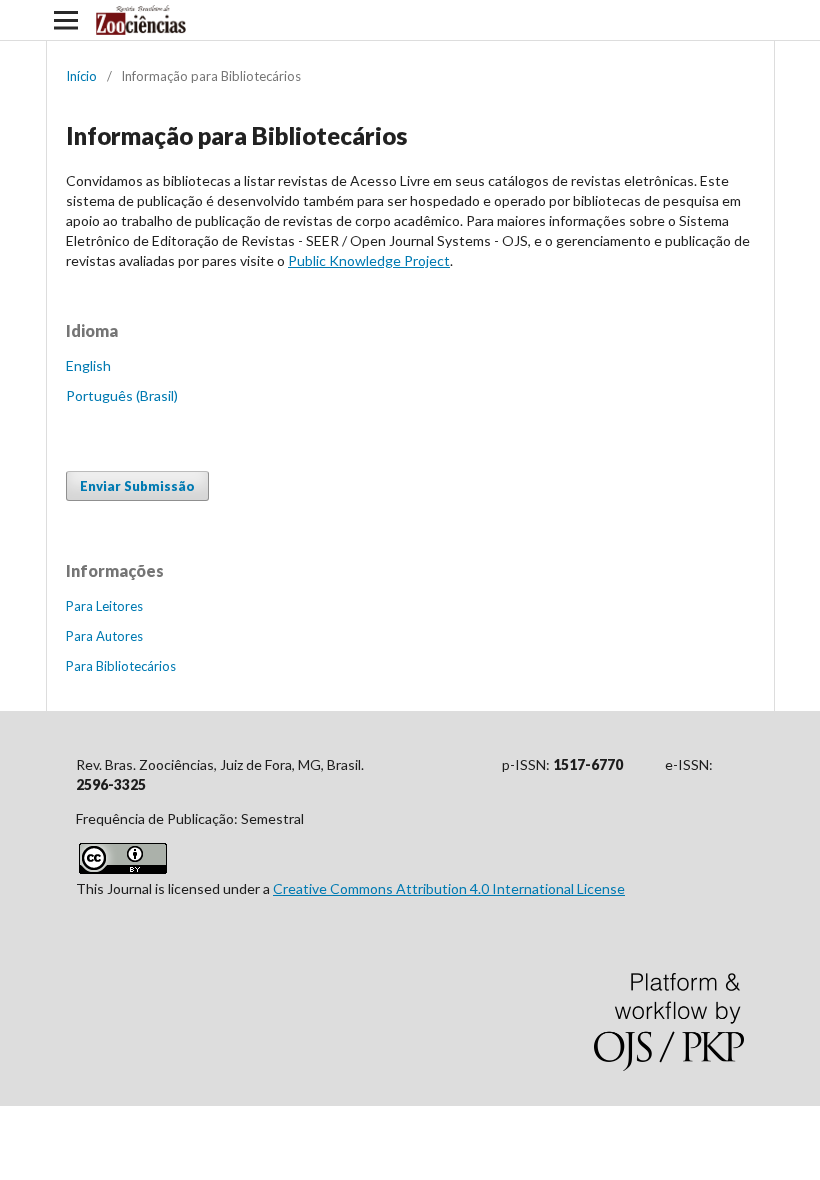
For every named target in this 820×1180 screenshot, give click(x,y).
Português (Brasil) (122, 395)
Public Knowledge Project (369, 260)
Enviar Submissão (137, 486)
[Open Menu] (66, 20)
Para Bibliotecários (121, 666)
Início (81, 76)
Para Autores (104, 636)
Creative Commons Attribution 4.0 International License (449, 888)
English (88, 365)
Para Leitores (104, 606)
